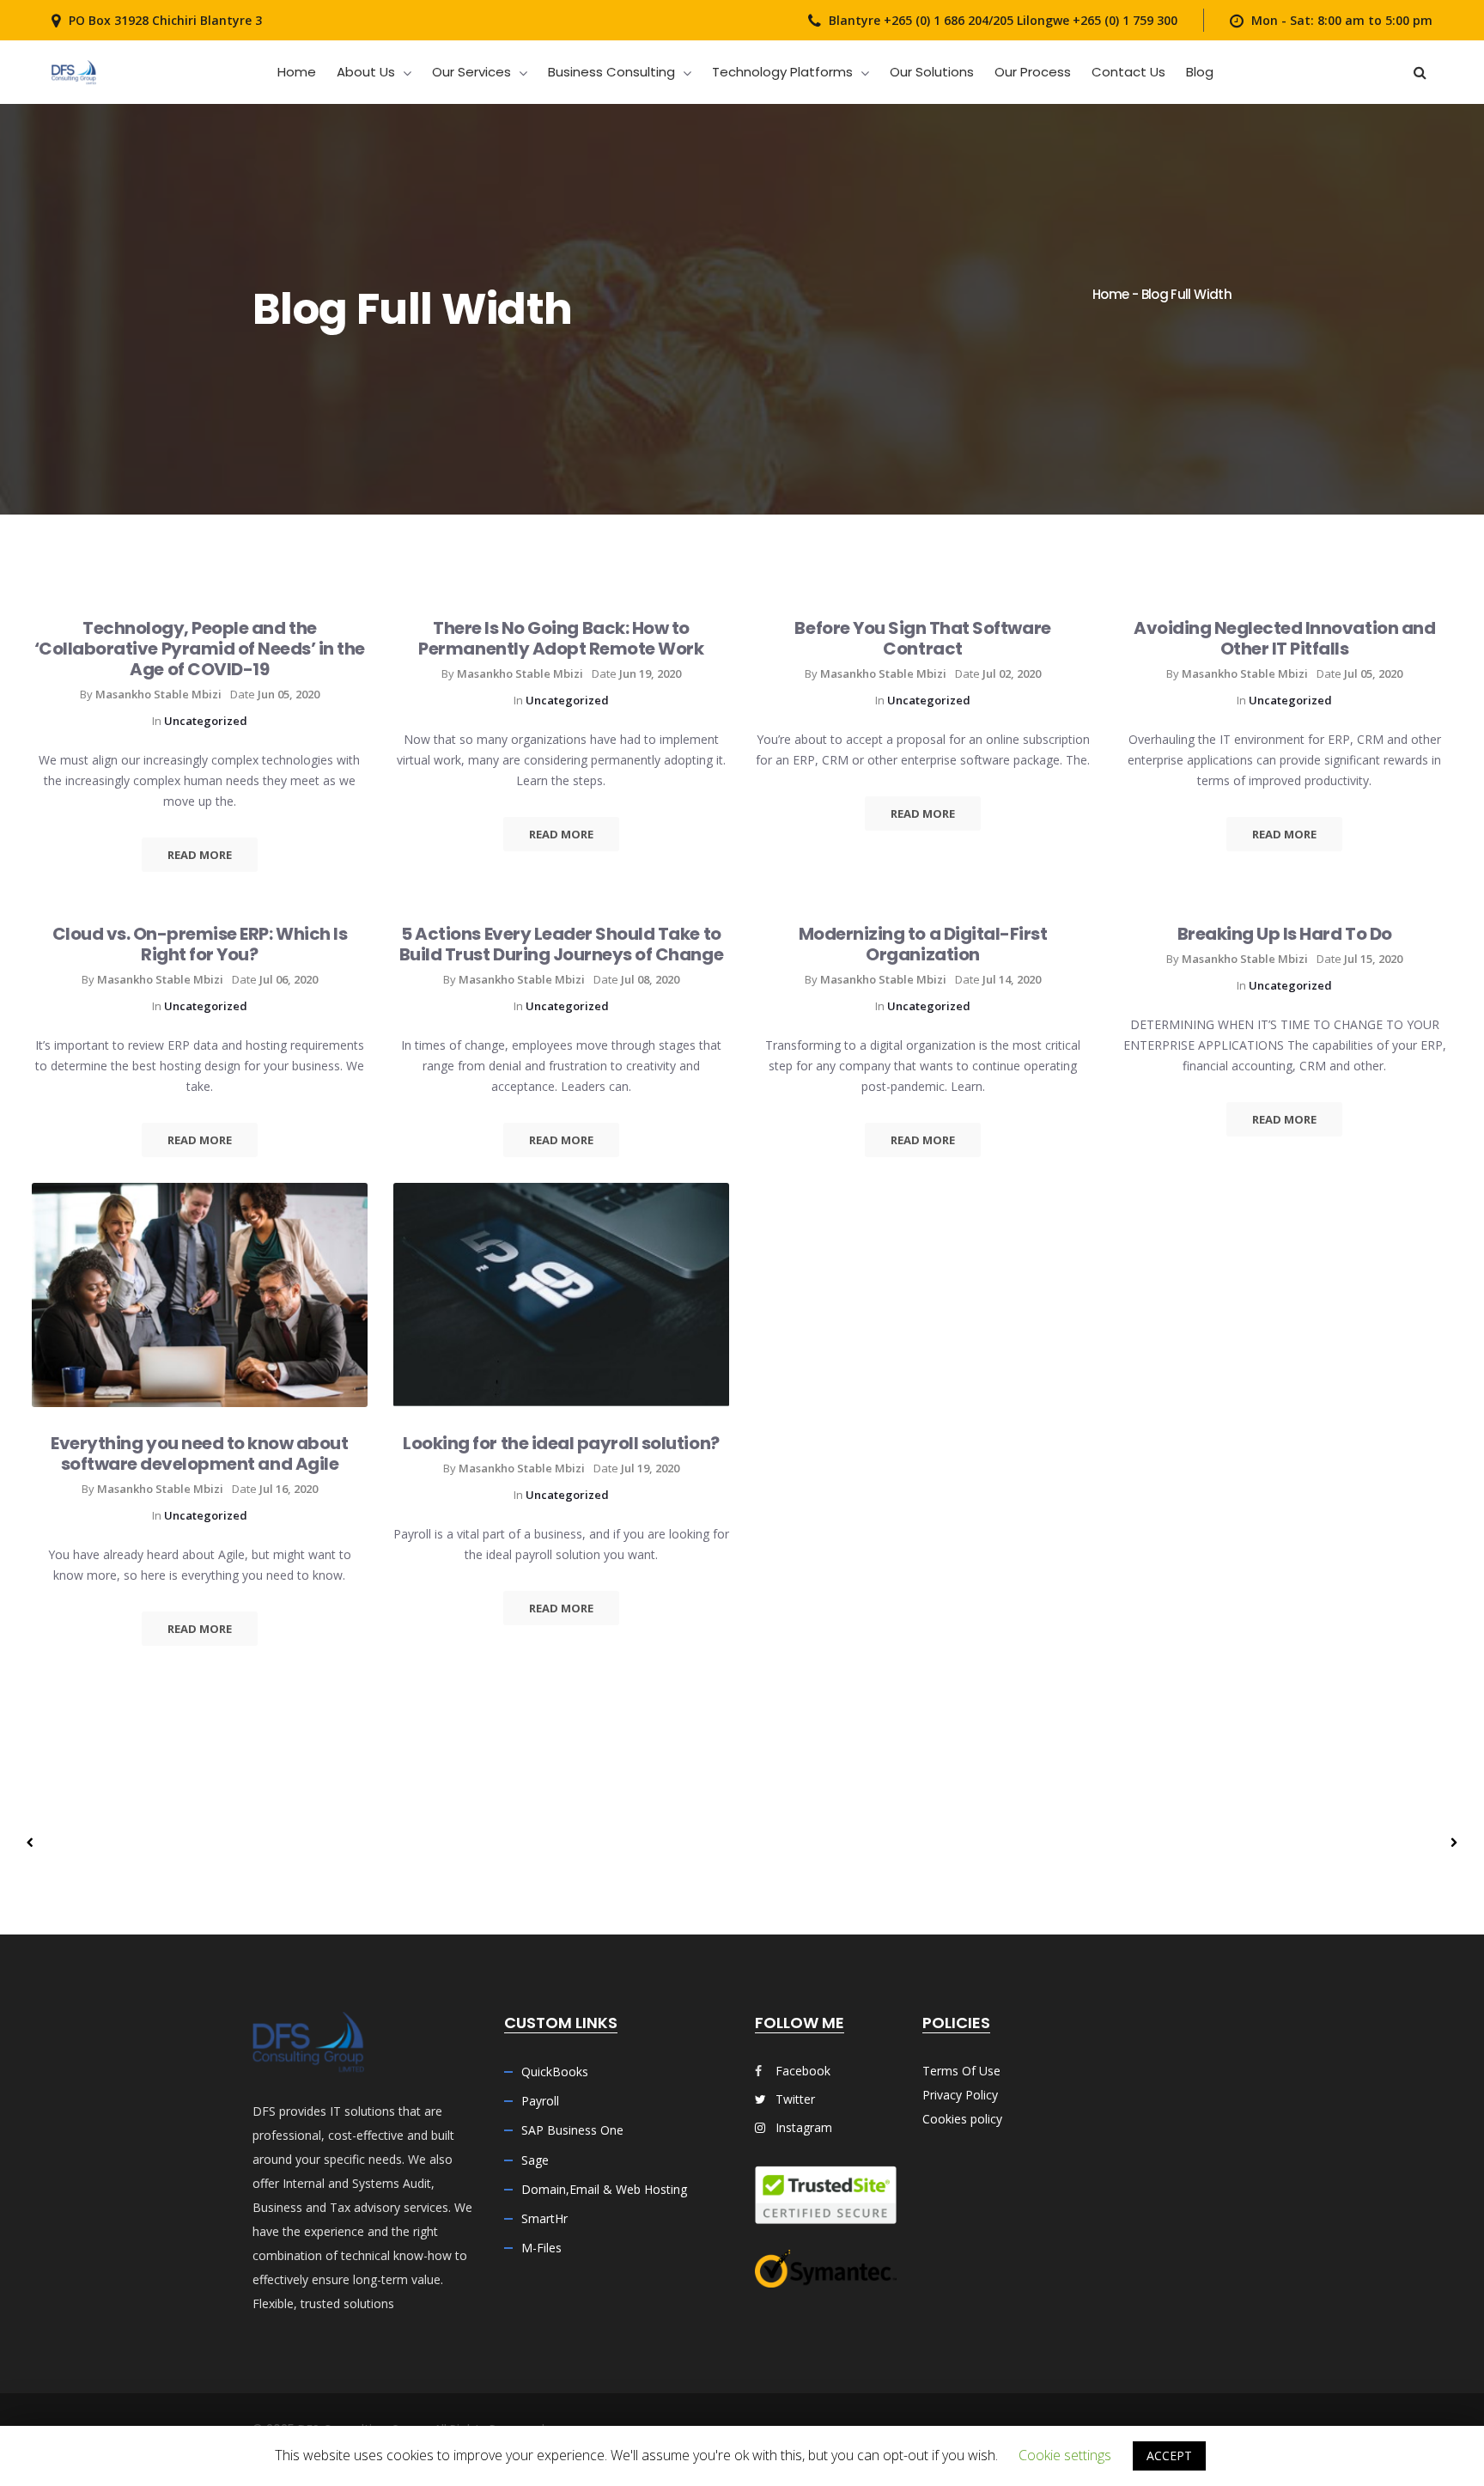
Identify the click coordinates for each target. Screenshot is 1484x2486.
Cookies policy (962, 2119)
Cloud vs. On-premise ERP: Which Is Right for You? (200, 944)
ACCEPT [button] (1169, 2456)
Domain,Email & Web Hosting (604, 2189)
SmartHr (544, 2218)
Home (1110, 294)
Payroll (540, 2101)
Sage (535, 2160)
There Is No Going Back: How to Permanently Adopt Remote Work (561, 638)
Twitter (794, 2099)
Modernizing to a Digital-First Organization (923, 944)
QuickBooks (555, 2072)
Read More (200, 855)
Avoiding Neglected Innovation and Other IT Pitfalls (1284, 638)
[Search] (1420, 72)
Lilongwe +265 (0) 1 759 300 (1095, 20)
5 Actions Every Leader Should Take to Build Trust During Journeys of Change (561, 944)
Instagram (802, 2127)
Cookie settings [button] (1065, 2455)
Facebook (803, 2071)
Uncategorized (206, 721)
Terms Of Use (961, 2071)
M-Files (541, 2248)
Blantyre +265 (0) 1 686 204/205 (921, 20)
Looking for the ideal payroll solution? (561, 1443)
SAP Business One (572, 2130)
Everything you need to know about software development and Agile (199, 1453)
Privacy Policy (960, 2095)
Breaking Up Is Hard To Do (1285, 934)
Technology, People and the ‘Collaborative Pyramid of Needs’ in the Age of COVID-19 (200, 649)
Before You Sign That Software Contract (922, 638)
